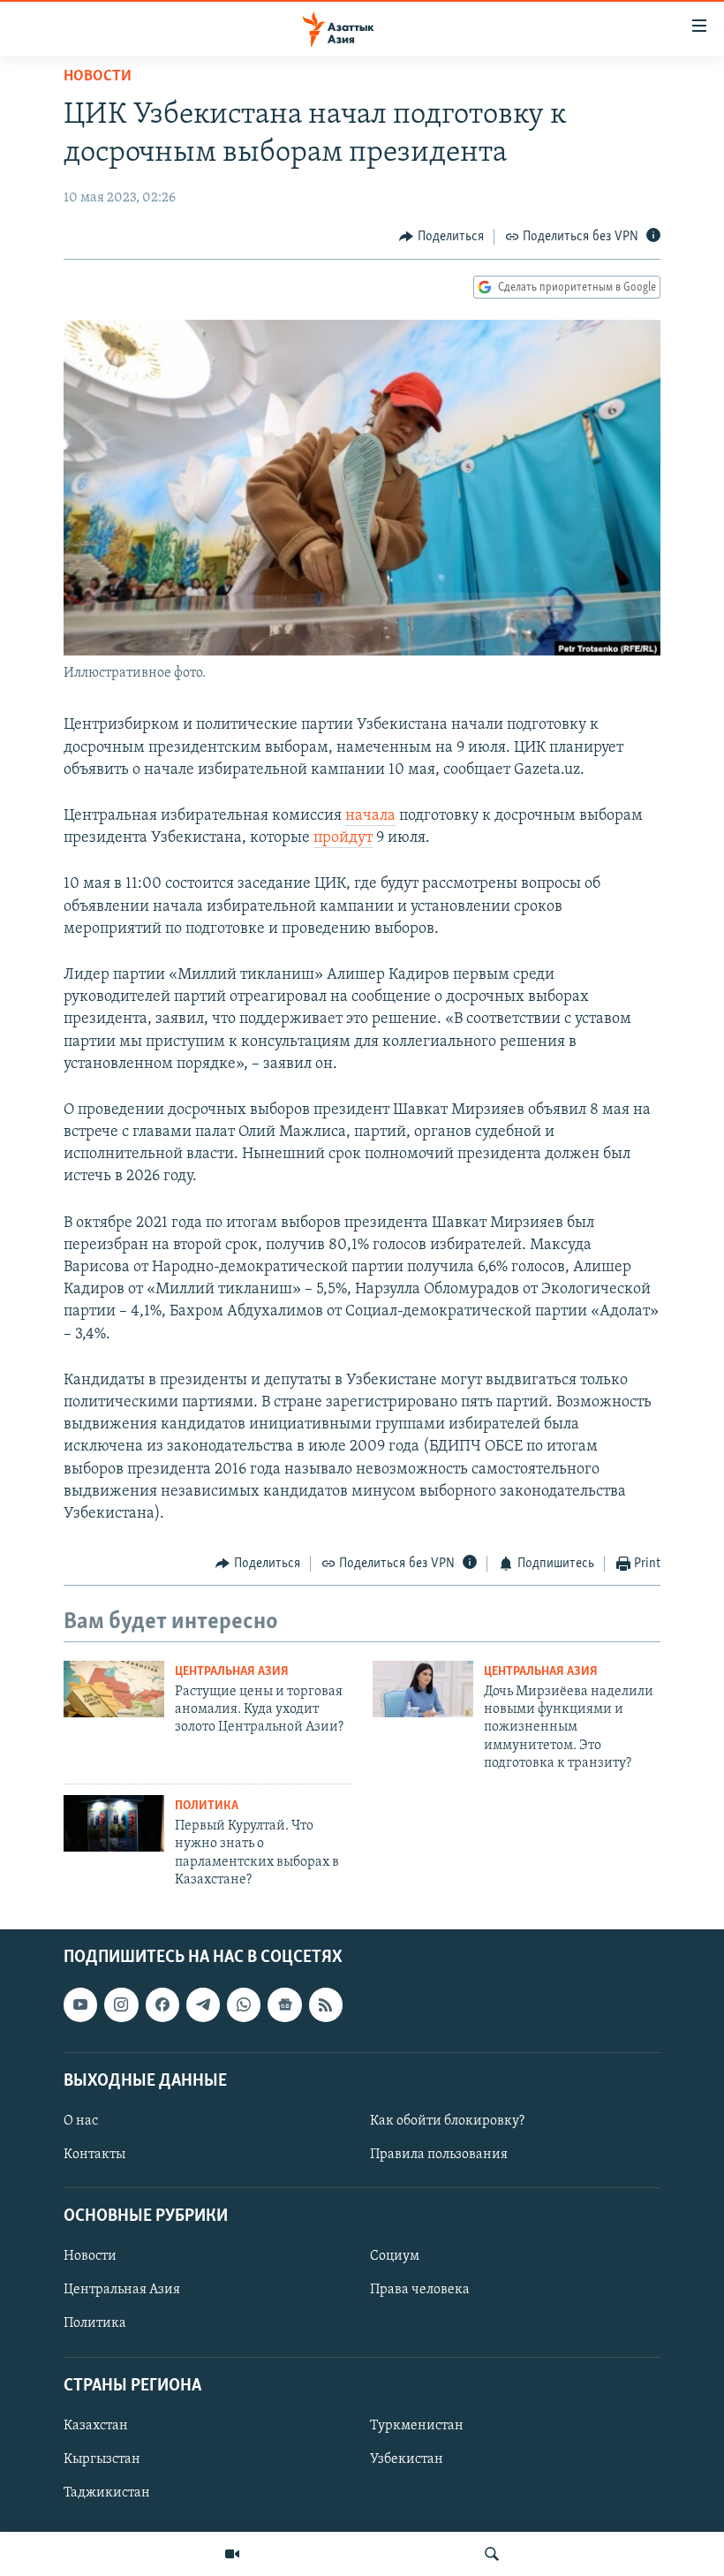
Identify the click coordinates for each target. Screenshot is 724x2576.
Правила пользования (439, 2155)
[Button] (441, 237)
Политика (207, 1806)
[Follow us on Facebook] (162, 2005)
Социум (395, 2257)
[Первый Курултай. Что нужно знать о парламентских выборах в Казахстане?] (114, 1823)
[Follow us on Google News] (284, 2005)
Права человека (420, 2291)
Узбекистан (407, 2459)
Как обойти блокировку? (447, 2121)
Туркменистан (417, 2426)
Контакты (94, 2155)
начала (370, 816)
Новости (98, 77)
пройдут (343, 838)
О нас (81, 2121)
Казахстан (96, 2426)
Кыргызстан (102, 2459)
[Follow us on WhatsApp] (244, 2005)
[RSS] (326, 2005)
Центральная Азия (232, 1672)
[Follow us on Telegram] (203, 2005)
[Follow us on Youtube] (80, 2005)
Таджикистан (107, 2493)
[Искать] (492, 2554)
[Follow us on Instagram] (121, 2005)
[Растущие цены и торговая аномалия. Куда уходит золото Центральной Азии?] (114, 1689)
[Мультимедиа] (232, 2554)
